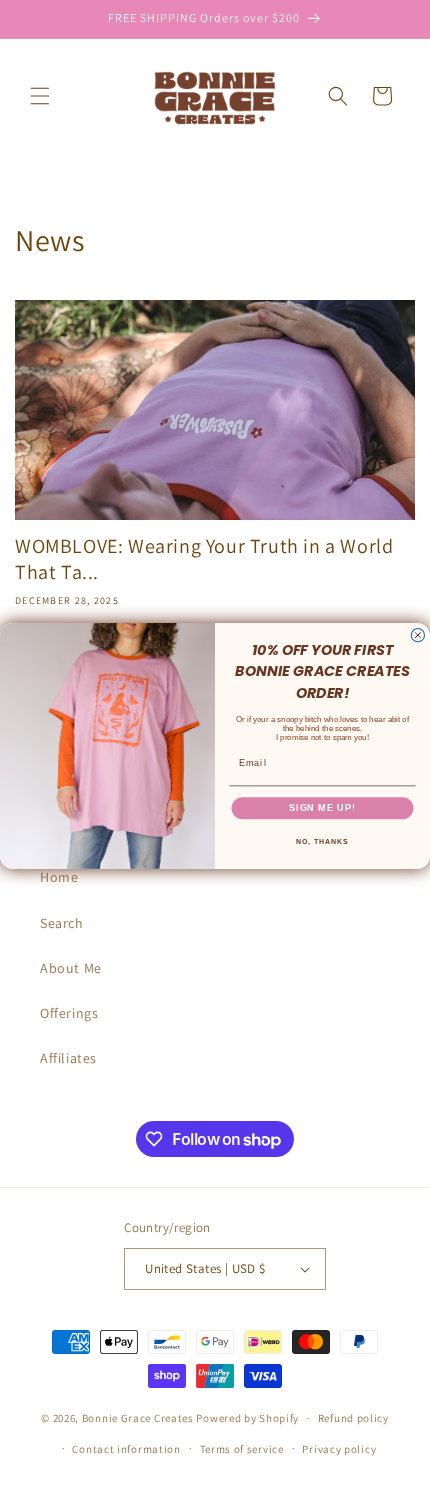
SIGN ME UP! (322, 807)
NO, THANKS (322, 841)
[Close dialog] (417, 634)
